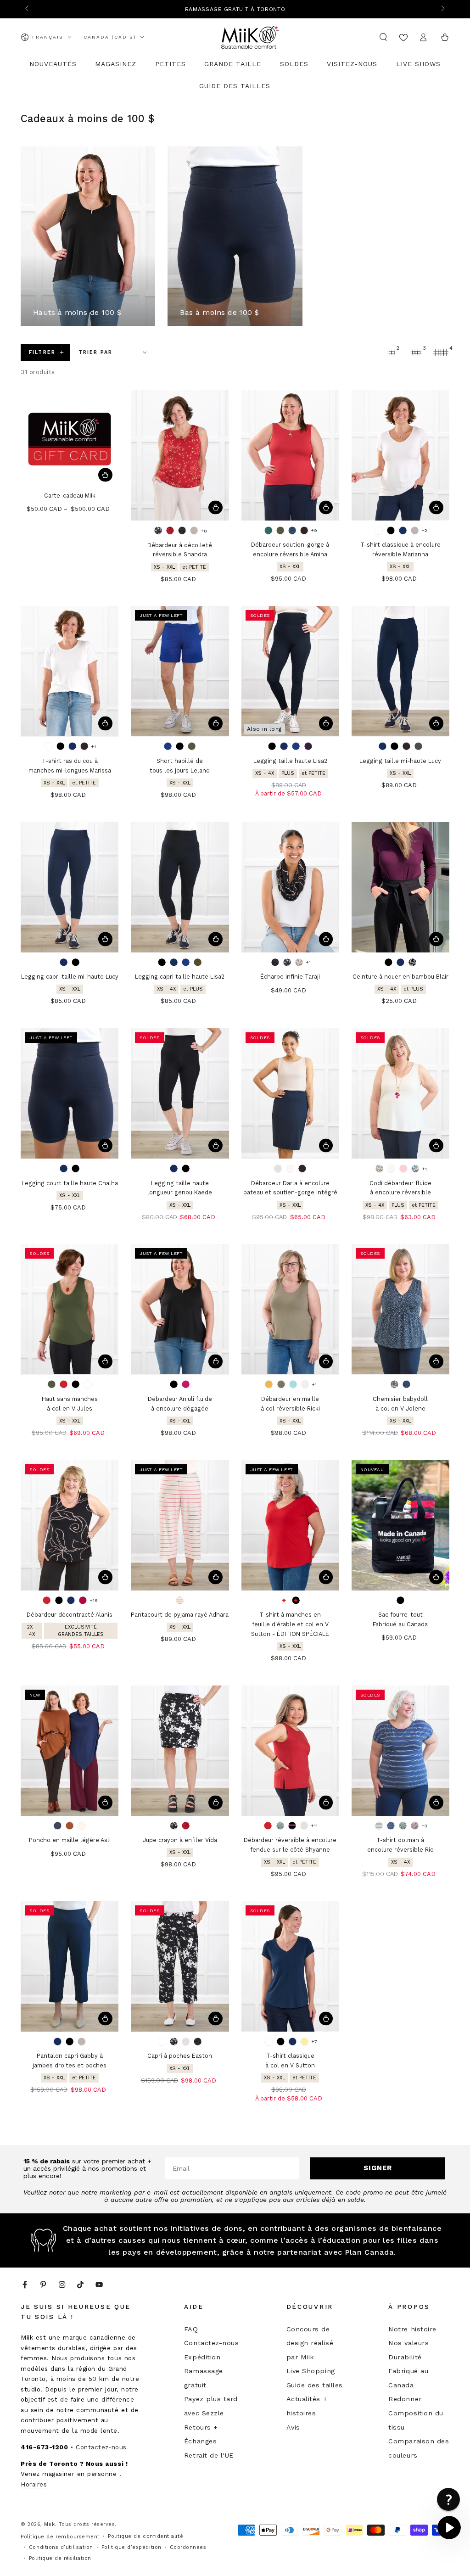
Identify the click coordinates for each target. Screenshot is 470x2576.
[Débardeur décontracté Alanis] (70, 1525)
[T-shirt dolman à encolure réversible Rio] (400, 1751)
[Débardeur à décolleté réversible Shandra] (180, 455)
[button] (383, 37)
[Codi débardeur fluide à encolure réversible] (400, 1093)
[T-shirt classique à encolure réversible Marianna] (400, 455)
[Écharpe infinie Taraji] (290, 887)
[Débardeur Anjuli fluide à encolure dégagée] (180, 1309)
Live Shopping (311, 2371)
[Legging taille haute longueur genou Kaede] (180, 1093)
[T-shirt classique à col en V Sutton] (290, 1966)
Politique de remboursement (60, 2537)
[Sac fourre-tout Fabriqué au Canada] (400, 1525)
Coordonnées (188, 2547)
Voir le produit (105, 475)
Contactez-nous (101, 2447)
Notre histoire (412, 2329)
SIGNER (378, 2168)
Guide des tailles (315, 2385)
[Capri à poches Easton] (180, 1966)
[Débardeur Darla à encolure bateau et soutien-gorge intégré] (290, 1093)
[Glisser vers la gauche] (28, 9)
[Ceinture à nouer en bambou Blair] (400, 887)
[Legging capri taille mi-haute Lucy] (70, 887)
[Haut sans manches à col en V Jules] (70, 1309)
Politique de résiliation (60, 2558)
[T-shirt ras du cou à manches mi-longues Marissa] (70, 671)
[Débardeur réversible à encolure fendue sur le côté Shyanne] (290, 1751)
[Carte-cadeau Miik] (70, 439)
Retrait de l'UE (209, 2455)
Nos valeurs (408, 2343)
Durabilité (405, 2357)
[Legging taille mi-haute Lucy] (400, 671)
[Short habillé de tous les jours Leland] (180, 671)
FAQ (191, 2329)
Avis (293, 2427)
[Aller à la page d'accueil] (250, 37)
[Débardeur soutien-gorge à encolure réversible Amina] (290, 455)
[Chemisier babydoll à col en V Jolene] (400, 1309)
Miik (49, 2524)
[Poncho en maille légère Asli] (70, 1751)
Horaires (34, 2484)
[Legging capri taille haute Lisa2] (180, 887)
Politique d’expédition (131, 2547)
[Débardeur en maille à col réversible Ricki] (290, 1309)
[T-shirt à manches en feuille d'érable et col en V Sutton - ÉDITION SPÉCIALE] (290, 1525)
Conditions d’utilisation (61, 2547)
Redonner (405, 2399)
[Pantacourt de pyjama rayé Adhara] (180, 1525)
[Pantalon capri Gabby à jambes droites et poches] (70, 1966)
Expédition (202, 2357)
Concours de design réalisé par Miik (310, 2343)
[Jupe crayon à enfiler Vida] (180, 1751)
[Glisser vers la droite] (442, 9)
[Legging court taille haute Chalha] (70, 1093)
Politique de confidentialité (145, 2536)
